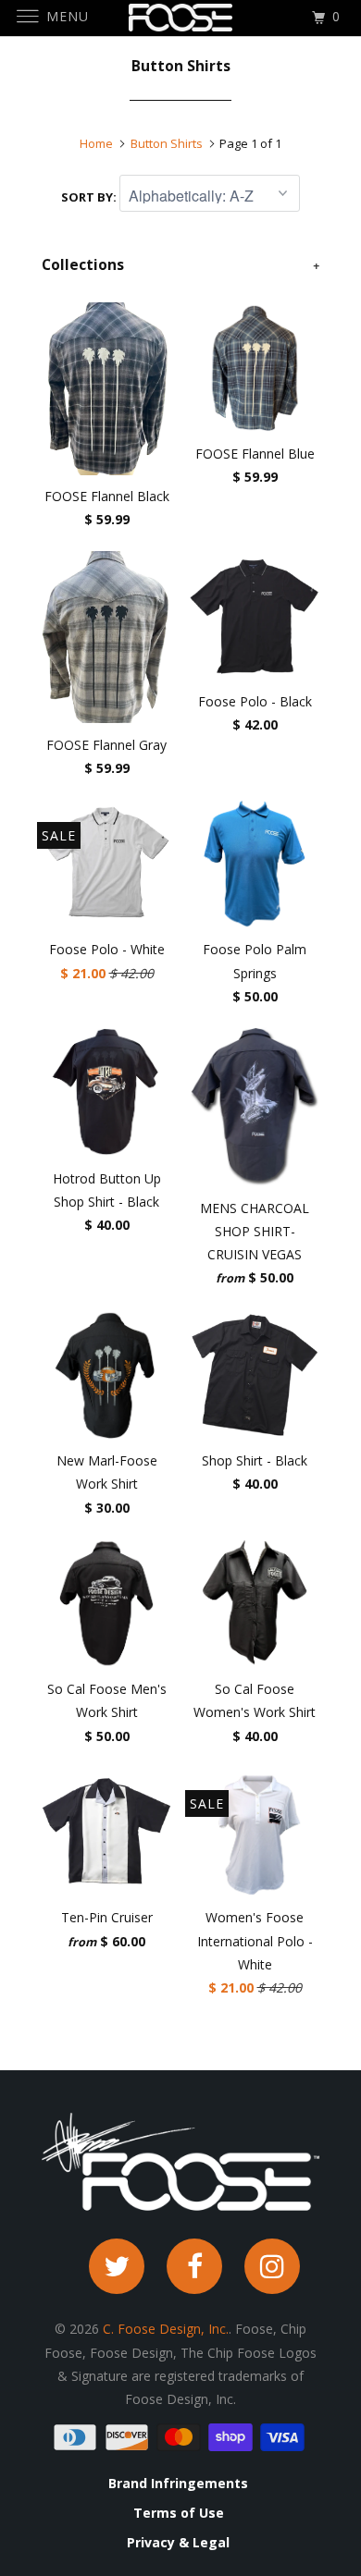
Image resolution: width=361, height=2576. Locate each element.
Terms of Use (179, 2513)
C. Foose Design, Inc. (166, 2329)
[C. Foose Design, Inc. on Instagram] (272, 2266)
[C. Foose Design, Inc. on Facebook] (194, 2266)
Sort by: (90, 197)
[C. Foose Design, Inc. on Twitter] (117, 2266)
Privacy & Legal (178, 2543)
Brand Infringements (178, 2484)
